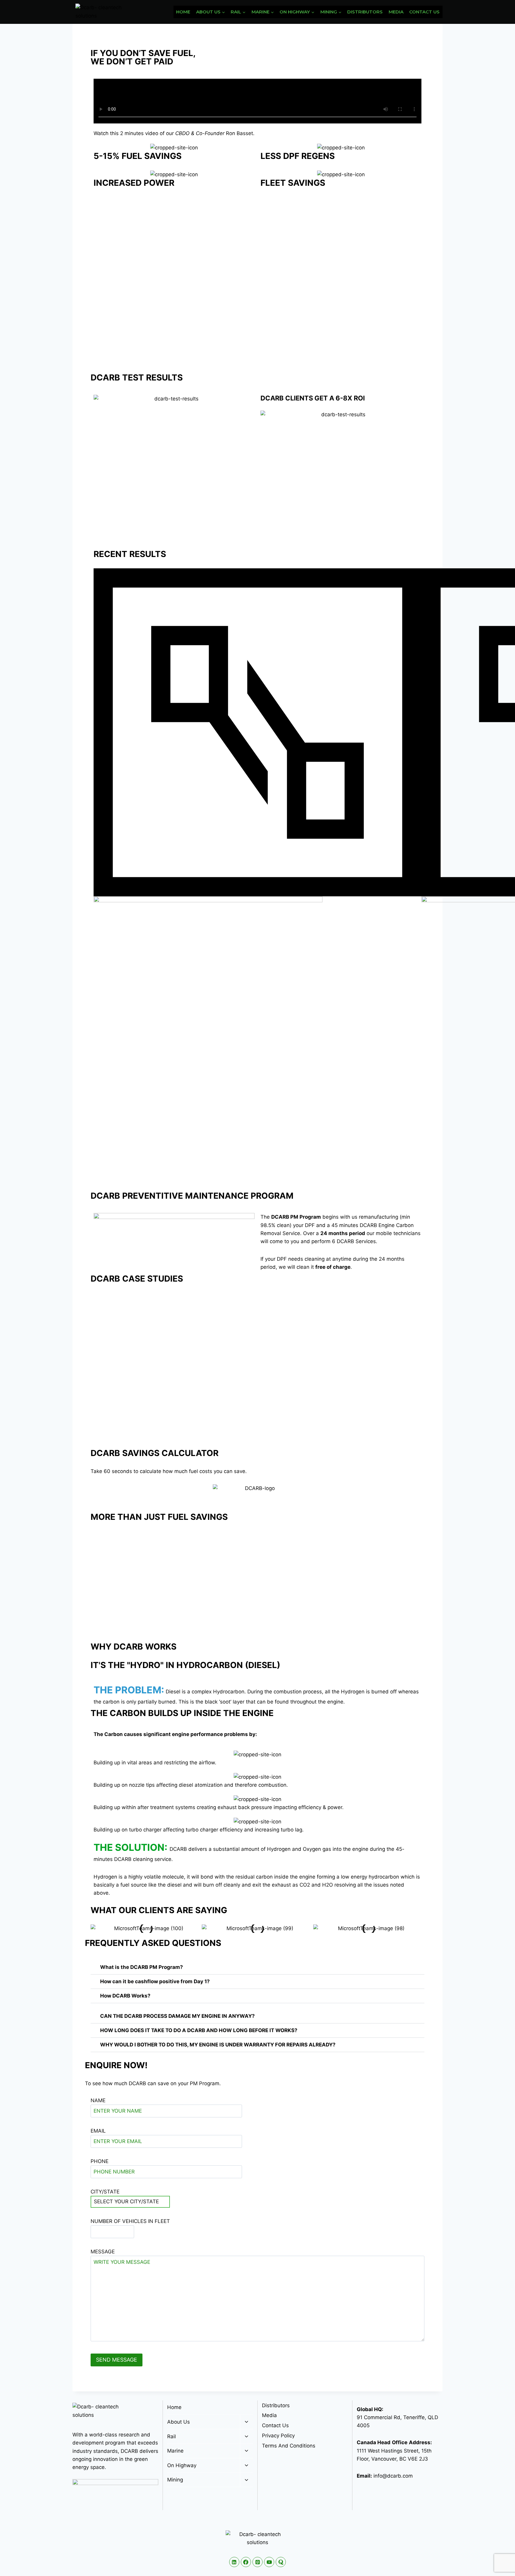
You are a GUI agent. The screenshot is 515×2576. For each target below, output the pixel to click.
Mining (175, 2480)
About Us (179, 2422)
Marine (175, 2451)
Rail (172, 2436)
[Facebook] (246, 2562)
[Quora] (281, 2562)
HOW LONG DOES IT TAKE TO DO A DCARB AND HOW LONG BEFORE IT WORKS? (199, 2030)
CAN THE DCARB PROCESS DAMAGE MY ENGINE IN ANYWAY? (177, 2016)
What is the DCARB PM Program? (142, 1967)
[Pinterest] (257, 2562)
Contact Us (424, 12)
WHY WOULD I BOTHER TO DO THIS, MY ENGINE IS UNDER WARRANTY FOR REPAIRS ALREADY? (218, 2045)
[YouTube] (269, 2562)
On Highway (182, 2465)
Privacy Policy (278, 2436)
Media (396, 12)
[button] (96, 1928)
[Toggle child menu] (246, 2422)
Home (183, 12)
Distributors (365, 12)
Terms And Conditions (289, 2446)
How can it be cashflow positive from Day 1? (155, 1981)
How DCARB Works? (125, 1996)
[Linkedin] (234, 2562)
